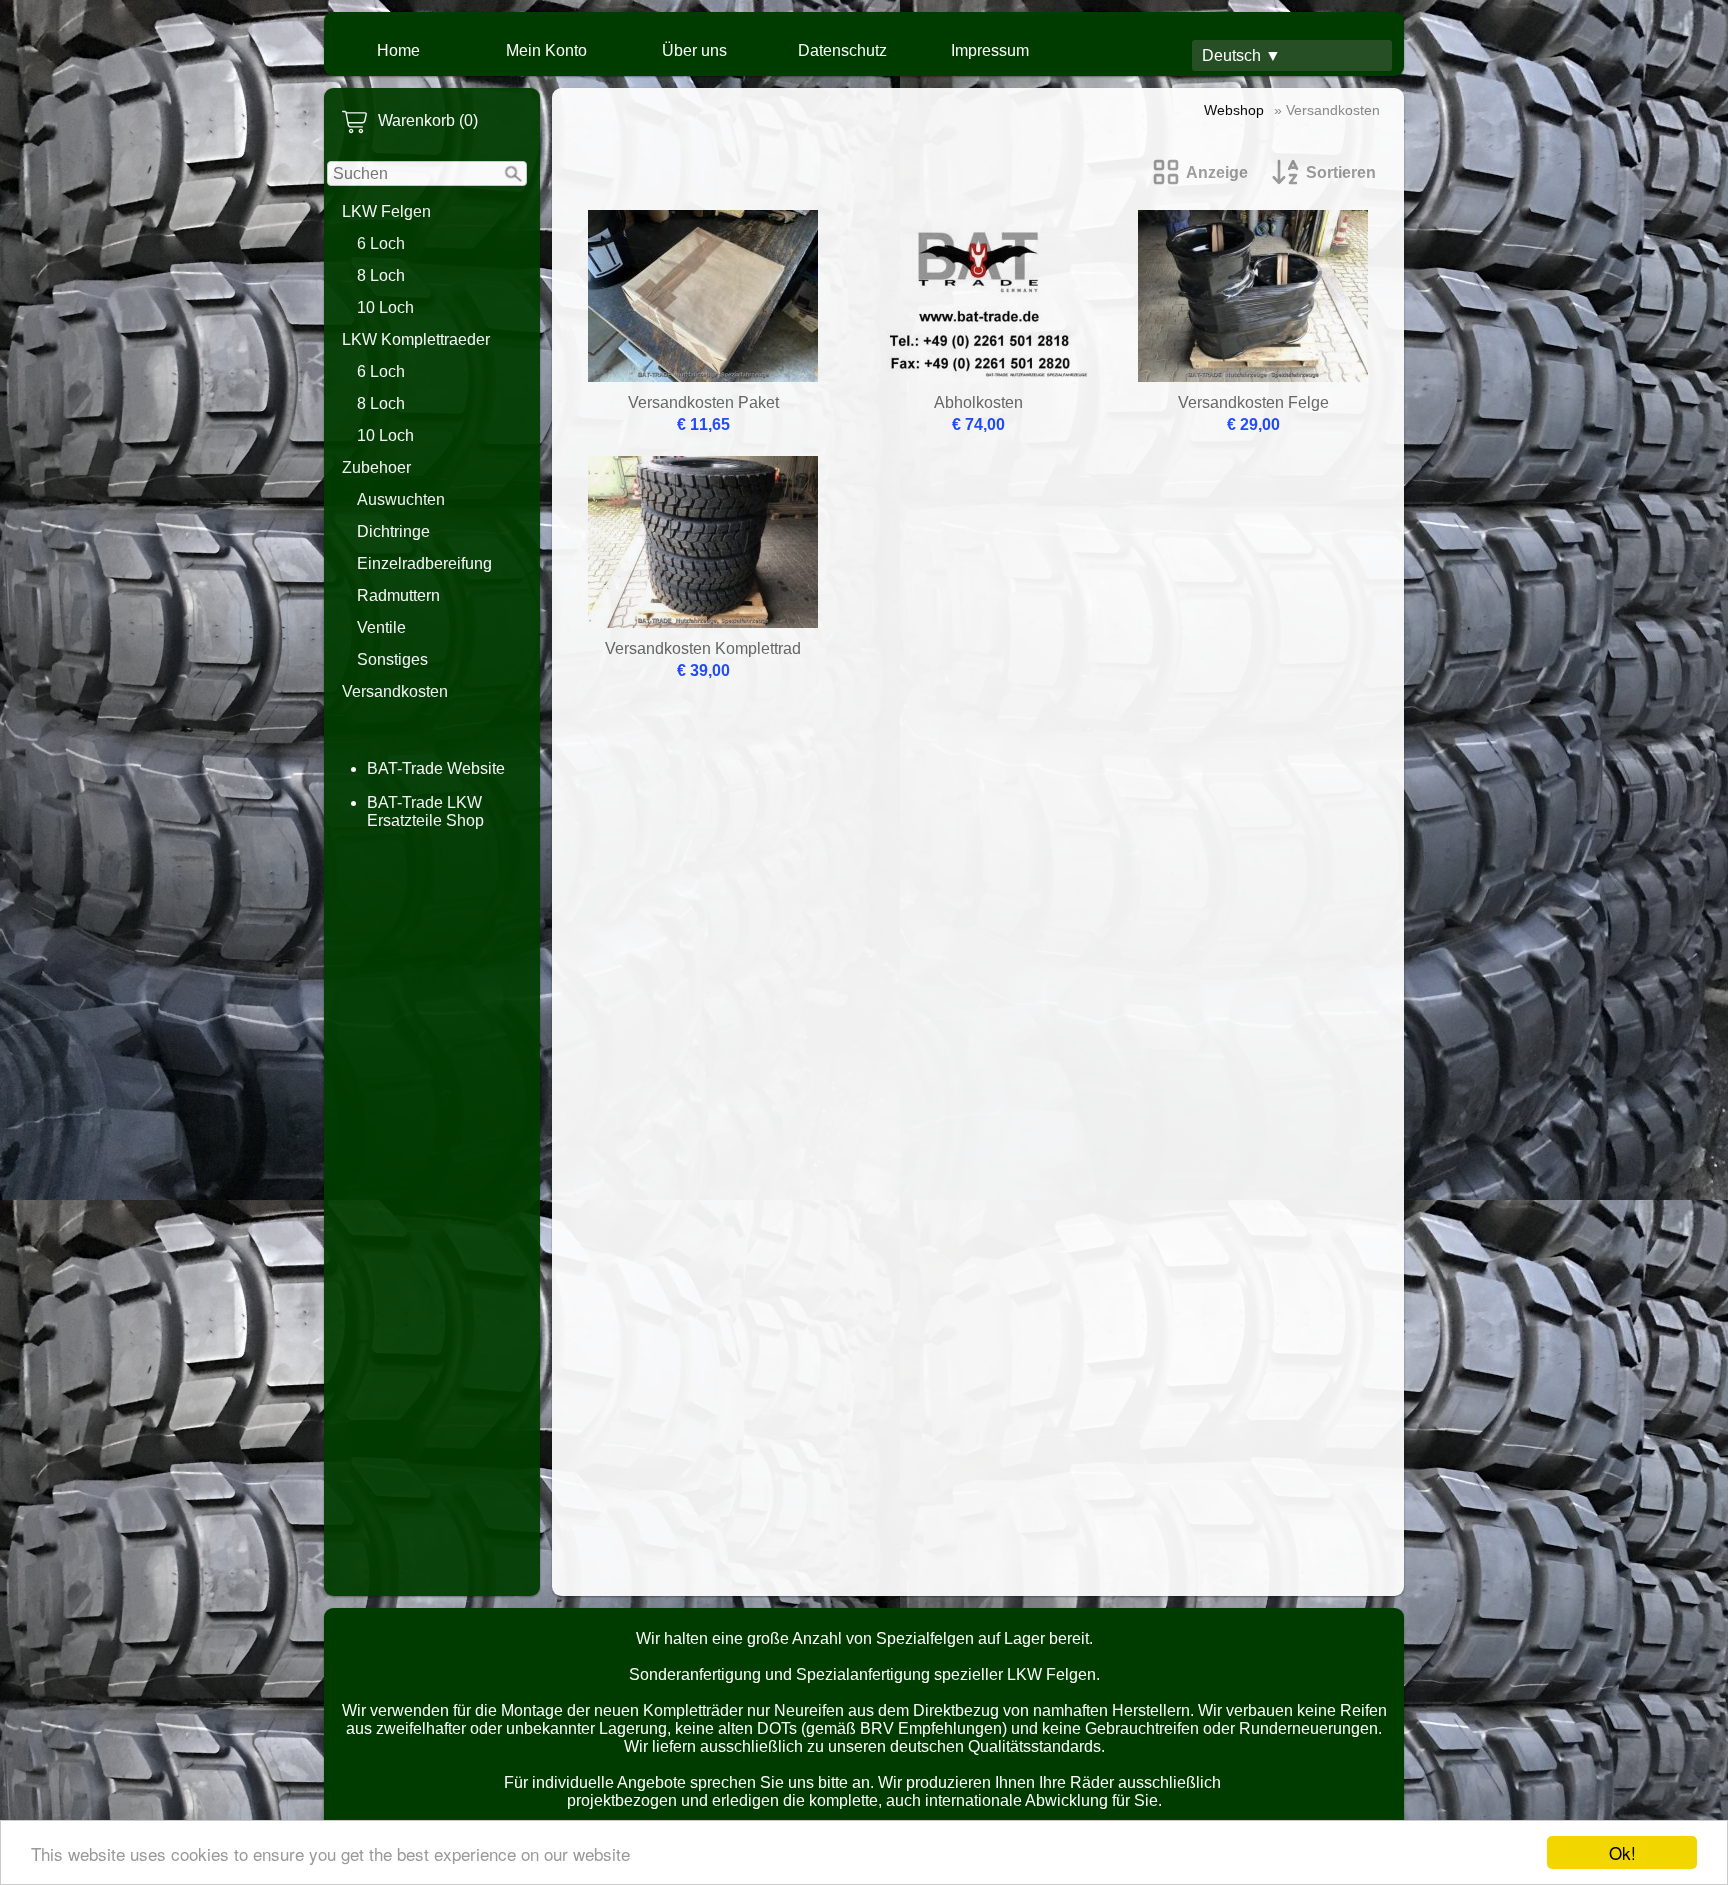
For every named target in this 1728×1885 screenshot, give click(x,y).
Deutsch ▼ (1241, 55)
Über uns (694, 50)
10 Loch (385, 307)
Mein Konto (546, 50)
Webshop (1234, 110)
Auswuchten (401, 499)
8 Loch (381, 275)
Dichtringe (393, 531)
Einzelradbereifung (424, 563)
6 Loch (381, 243)
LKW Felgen (386, 211)
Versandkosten (395, 691)
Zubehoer (376, 467)
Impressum (990, 50)
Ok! (1622, 1852)
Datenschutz (842, 50)
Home (398, 50)
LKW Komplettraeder (416, 339)
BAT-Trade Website (436, 768)
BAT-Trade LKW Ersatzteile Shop (425, 811)
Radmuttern (398, 595)
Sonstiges (392, 659)
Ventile (381, 627)
